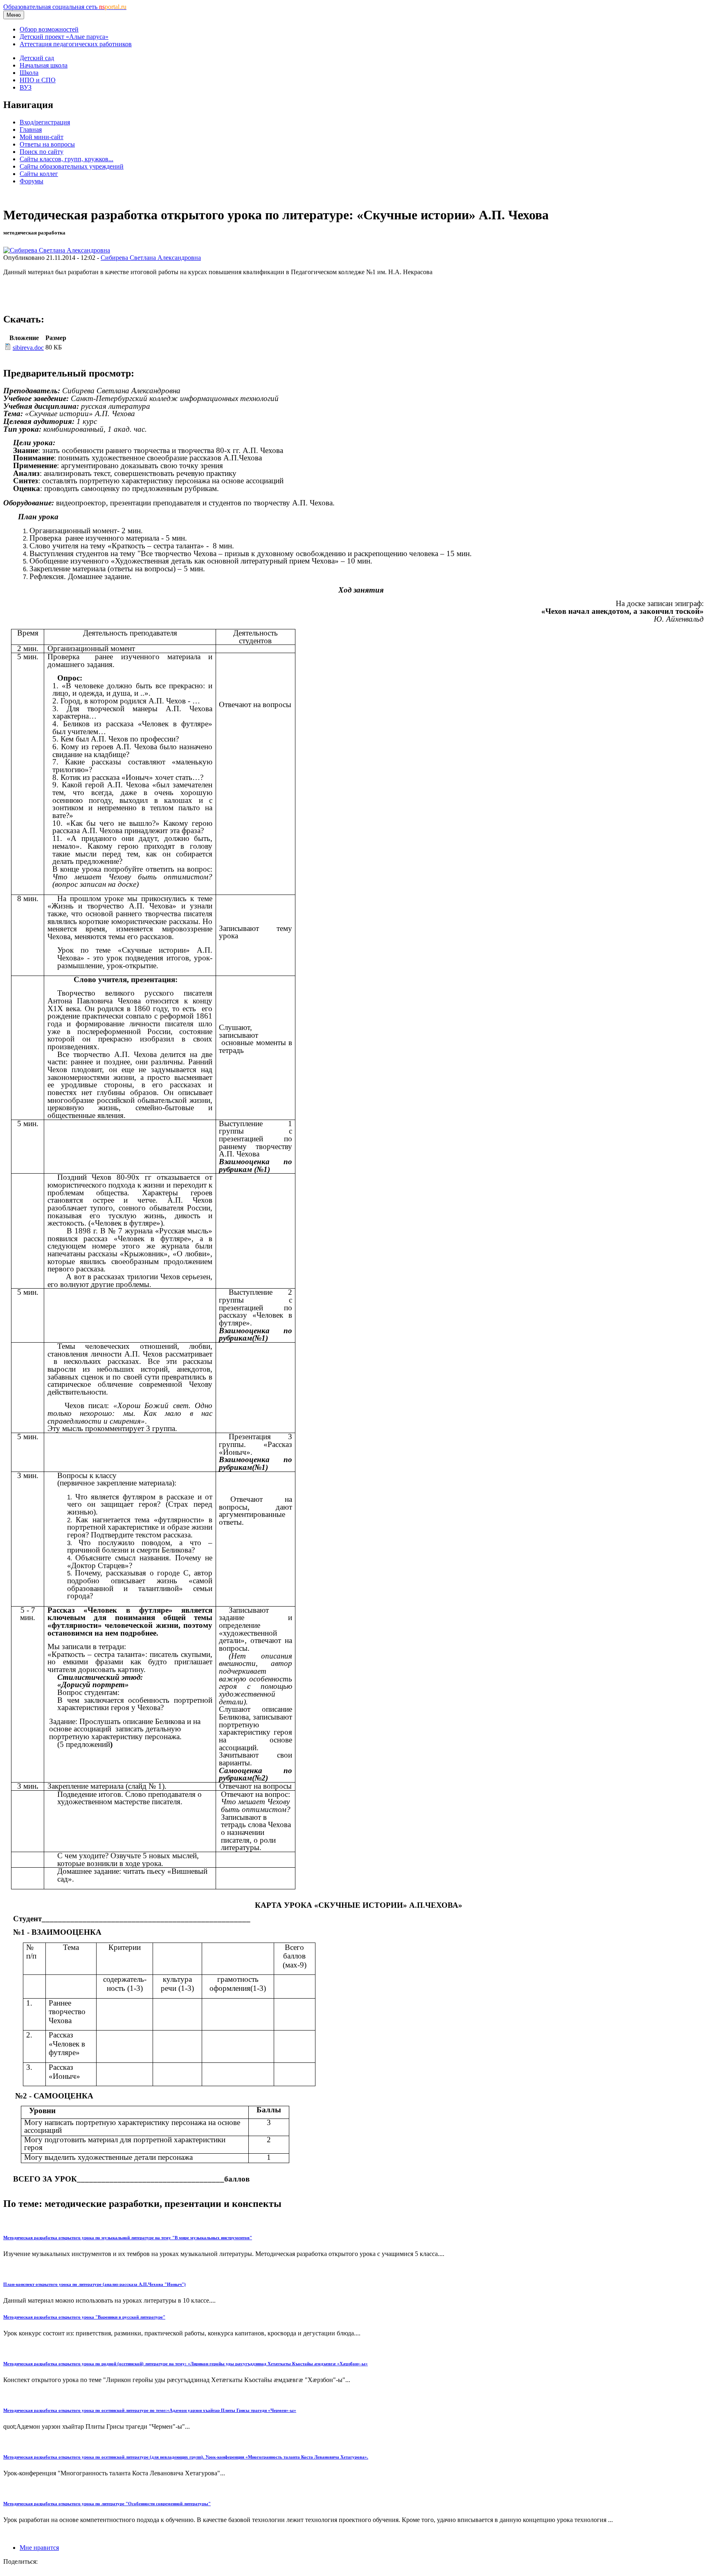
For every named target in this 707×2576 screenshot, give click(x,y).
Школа (29, 73)
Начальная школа (44, 65)
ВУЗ (26, 87)
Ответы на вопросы (47, 144)
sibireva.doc (28, 348)
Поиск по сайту (42, 152)
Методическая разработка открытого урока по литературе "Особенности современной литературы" (107, 2504)
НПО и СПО (38, 80)
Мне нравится (39, 2548)
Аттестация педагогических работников (76, 44)
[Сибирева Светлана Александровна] (57, 250)
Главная (31, 130)
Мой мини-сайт (42, 137)
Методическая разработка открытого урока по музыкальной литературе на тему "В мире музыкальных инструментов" (128, 2238)
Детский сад (37, 58)
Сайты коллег (39, 174)
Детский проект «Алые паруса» (64, 37)
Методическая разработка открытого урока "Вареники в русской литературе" (84, 2317)
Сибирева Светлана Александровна (151, 258)
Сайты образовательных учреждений (72, 166)
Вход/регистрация (45, 122)
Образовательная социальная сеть (65, 7)
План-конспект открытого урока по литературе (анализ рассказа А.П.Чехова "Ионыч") (95, 2284)
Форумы (32, 181)
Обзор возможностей (49, 29)
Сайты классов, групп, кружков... (66, 159)
